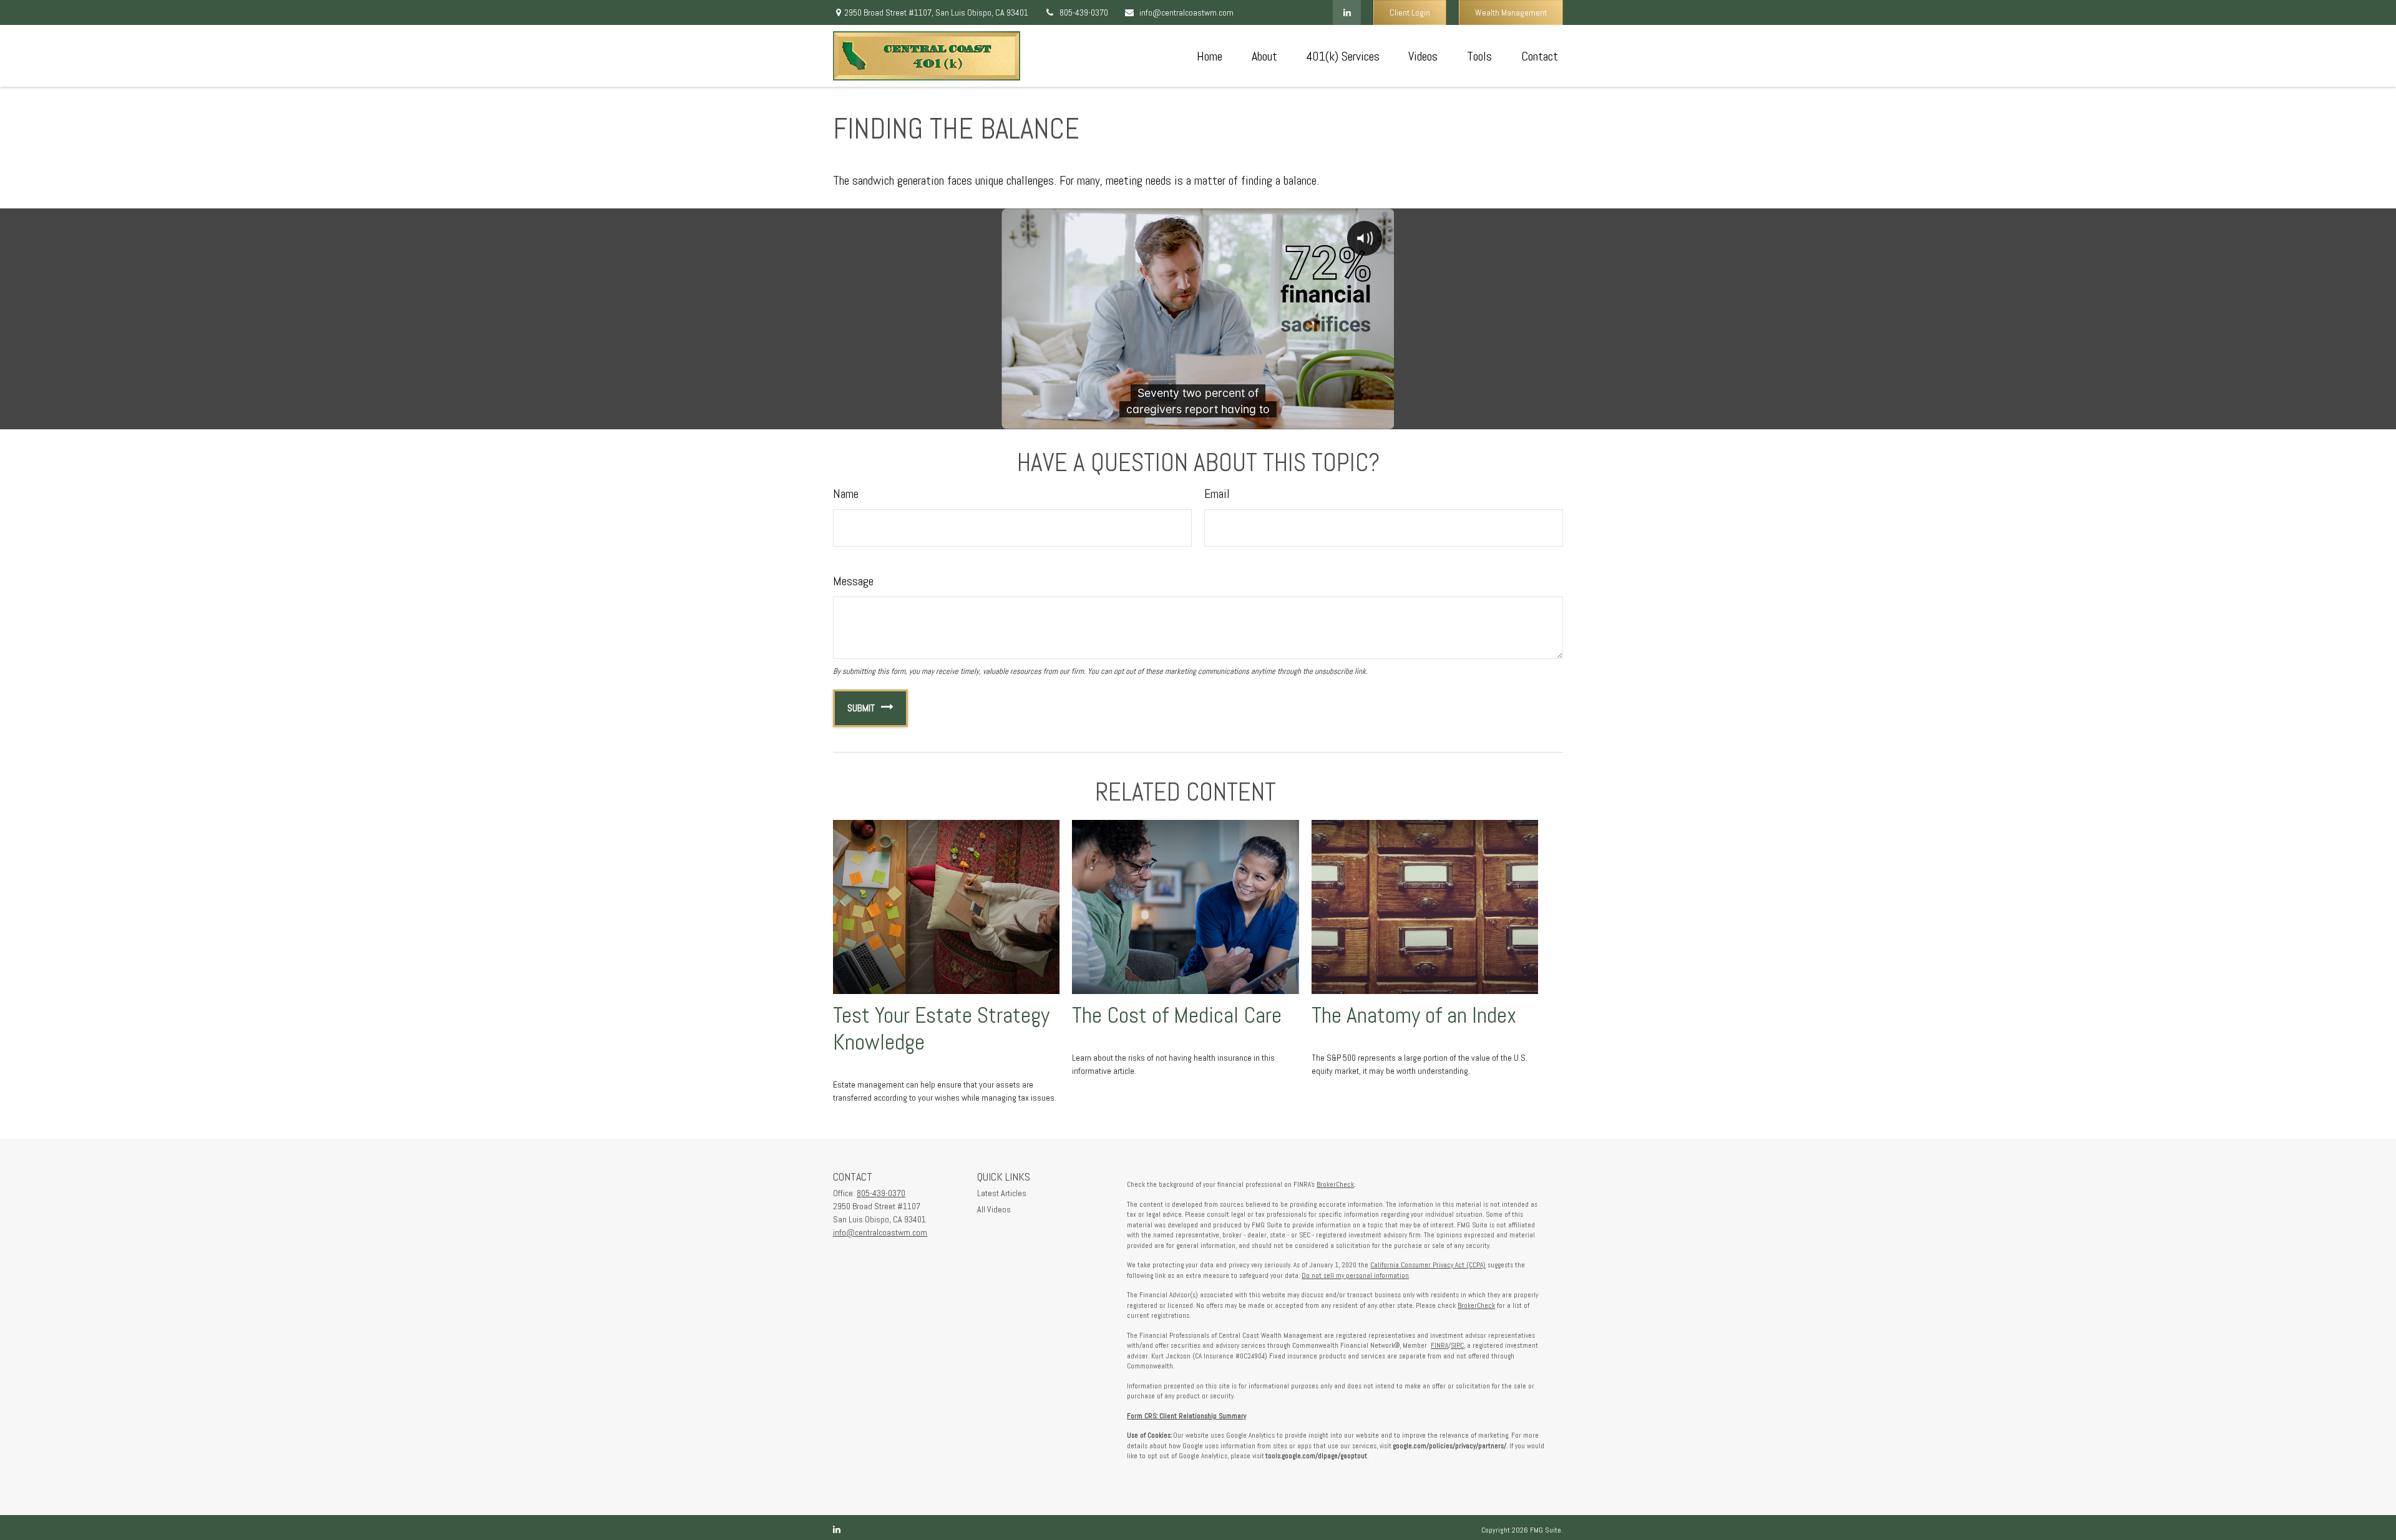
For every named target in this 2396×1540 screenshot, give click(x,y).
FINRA (1439, 1345)
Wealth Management (1511, 12)
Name (846, 494)
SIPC (1457, 1345)
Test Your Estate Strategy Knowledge (941, 1029)
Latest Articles (1002, 1193)
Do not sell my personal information (1355, 1275)
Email (1217, 494)
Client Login (1410, 12)
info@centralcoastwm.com (1186, 12)
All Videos (994, 1209)
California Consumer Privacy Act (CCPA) (1428, 1265)
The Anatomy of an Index (1414, 1015)
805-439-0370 (1084, 12)
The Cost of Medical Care (1177, 1015)
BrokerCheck (1335, 1184)
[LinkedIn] (1347, 12)
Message (853, 581)
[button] (1209, 56)
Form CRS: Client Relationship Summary (1186, 1416)
